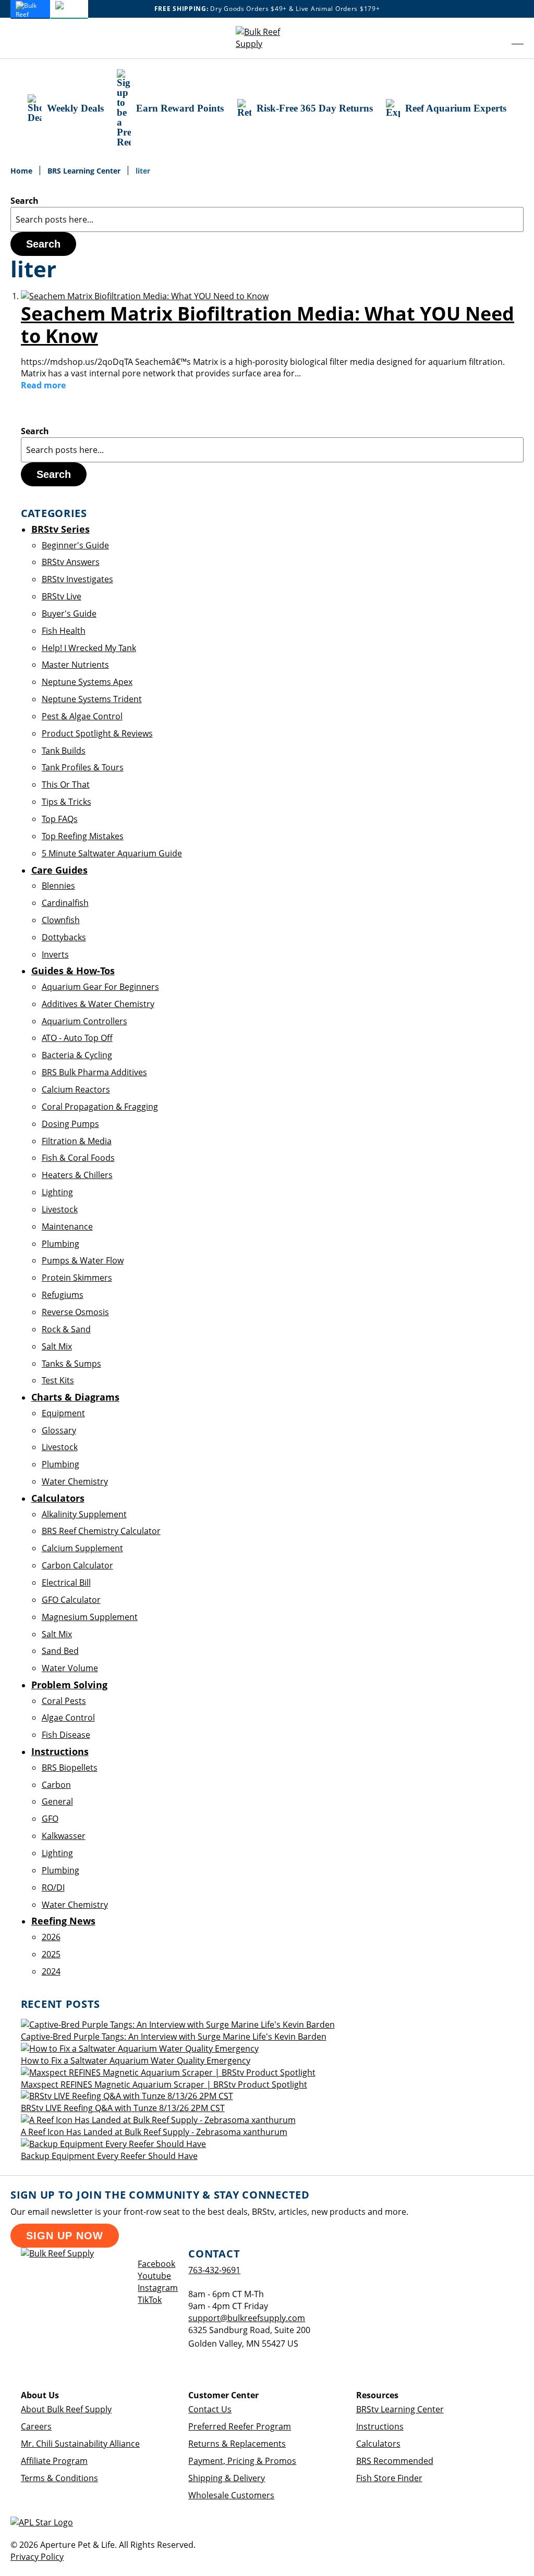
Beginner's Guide (75, 545)
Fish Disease (66, 1735)
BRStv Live (62, 596)
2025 (51, 1954)
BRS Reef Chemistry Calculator (101, 1531)
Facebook (156, 2264)
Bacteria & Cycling (77, 1055)
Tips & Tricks (66, 802)
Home (22, 171)
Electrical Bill (66, 1583)
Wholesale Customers (231, 2495)
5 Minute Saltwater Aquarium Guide (112, 853)
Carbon (56, 1785)
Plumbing (60, 1244)
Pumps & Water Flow (83, 1260)
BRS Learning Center (85, 171)
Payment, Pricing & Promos (242, 2461)
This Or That (66, 784)
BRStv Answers (71, 562)
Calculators (378, 2444)
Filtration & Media (77, 1141)
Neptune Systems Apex (87, 682)
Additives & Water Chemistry (98, 1004)
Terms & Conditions (59, 2478)
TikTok (150, 2300)
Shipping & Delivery (227, 2478)
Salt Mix (57, 1346)
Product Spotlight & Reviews (97, 733)
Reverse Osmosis (75, 1312)
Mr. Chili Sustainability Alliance (80, 2444)
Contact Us (210, 2409)
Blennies (58, 886)
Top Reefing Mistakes (83, 836)
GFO (50, 1819)
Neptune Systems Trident (92, 699)
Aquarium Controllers (84, 1021)
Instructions (380, 2426)
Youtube (154, 2276)
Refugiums (63, 1295)
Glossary (59, 1430)
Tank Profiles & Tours (83, 767)
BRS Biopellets (70, 1768)
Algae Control (68, 1718)
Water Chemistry (75, 1481)
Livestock (60, 1209)
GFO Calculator (71, 1600)
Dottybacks (64, 937)
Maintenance (67, 1226)
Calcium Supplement (82, 1548)
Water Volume (70, 1668)
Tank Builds (64, 751)
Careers (36, 2426)
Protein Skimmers (77, 1278)
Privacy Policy (37, 2557)
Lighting (57, 1192)
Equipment (63, 1413)
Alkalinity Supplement (84, 1514)
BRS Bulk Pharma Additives (94, 1072)
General (57, 1801)
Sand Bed (60, 1651)
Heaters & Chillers (77, 1175)
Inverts (55, 954)
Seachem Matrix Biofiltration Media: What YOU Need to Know (268, 325)
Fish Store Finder (389, 2478)
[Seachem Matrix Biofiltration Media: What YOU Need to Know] (145, 296)
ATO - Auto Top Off (77, 1038)
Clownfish (61, 920)
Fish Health (64, 631)
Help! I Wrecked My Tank (89, 648)
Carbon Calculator (77, 1565)
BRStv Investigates (77, 579)
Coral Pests (64, 1701)
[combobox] (267, 219)
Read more (43, 385)
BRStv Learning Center (400, 2409)
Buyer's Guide (69, 614)
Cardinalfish (65, 903)
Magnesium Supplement (90, 1617)
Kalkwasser (64, 1836)
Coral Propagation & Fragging (100, 1107)
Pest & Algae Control (82, 716)
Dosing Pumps (70, 1124)
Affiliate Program (54, 2461)
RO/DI (53, 1887)
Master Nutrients (75, 665)
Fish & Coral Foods (78, 1158)
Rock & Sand (66, 1329)
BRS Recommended (395, 2461)
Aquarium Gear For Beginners (100, 987)
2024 (51, 1971)
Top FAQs (60, 819)
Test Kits (58, 1380)
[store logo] (267, 38)
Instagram (158, 2288)
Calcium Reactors (76, 1089)
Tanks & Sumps (71, 1364)
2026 (51, 1937)
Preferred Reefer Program (240, 2426)
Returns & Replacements (237, 2444)
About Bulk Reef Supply (66, 2409)
